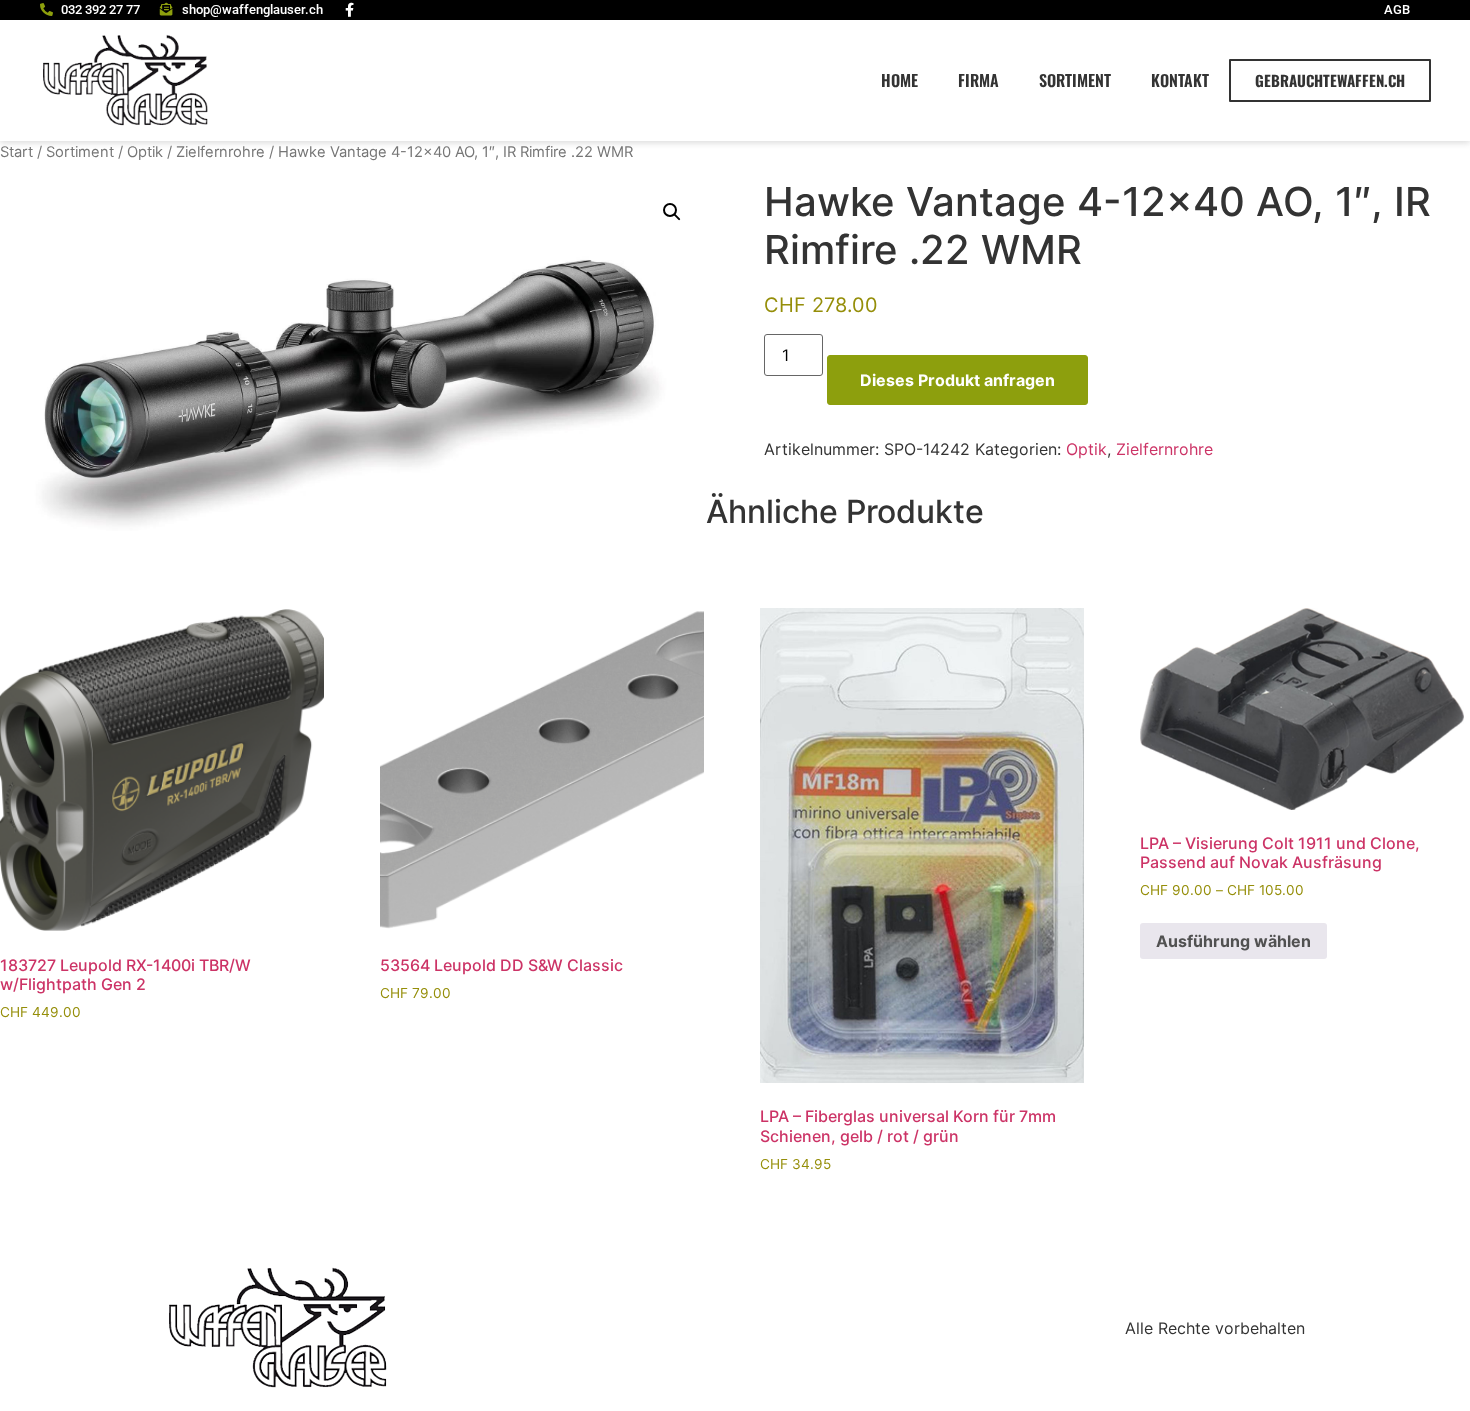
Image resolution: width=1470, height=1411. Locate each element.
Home (899, 80)
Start (16, 152)
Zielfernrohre (220, 152)
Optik (145, 152)
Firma (978, 80)
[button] (672, 212)
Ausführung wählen (1233, 941)
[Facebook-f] (350, 10)
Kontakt (1180, 80)
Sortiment (1075, 80)
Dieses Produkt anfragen (957, 380)
